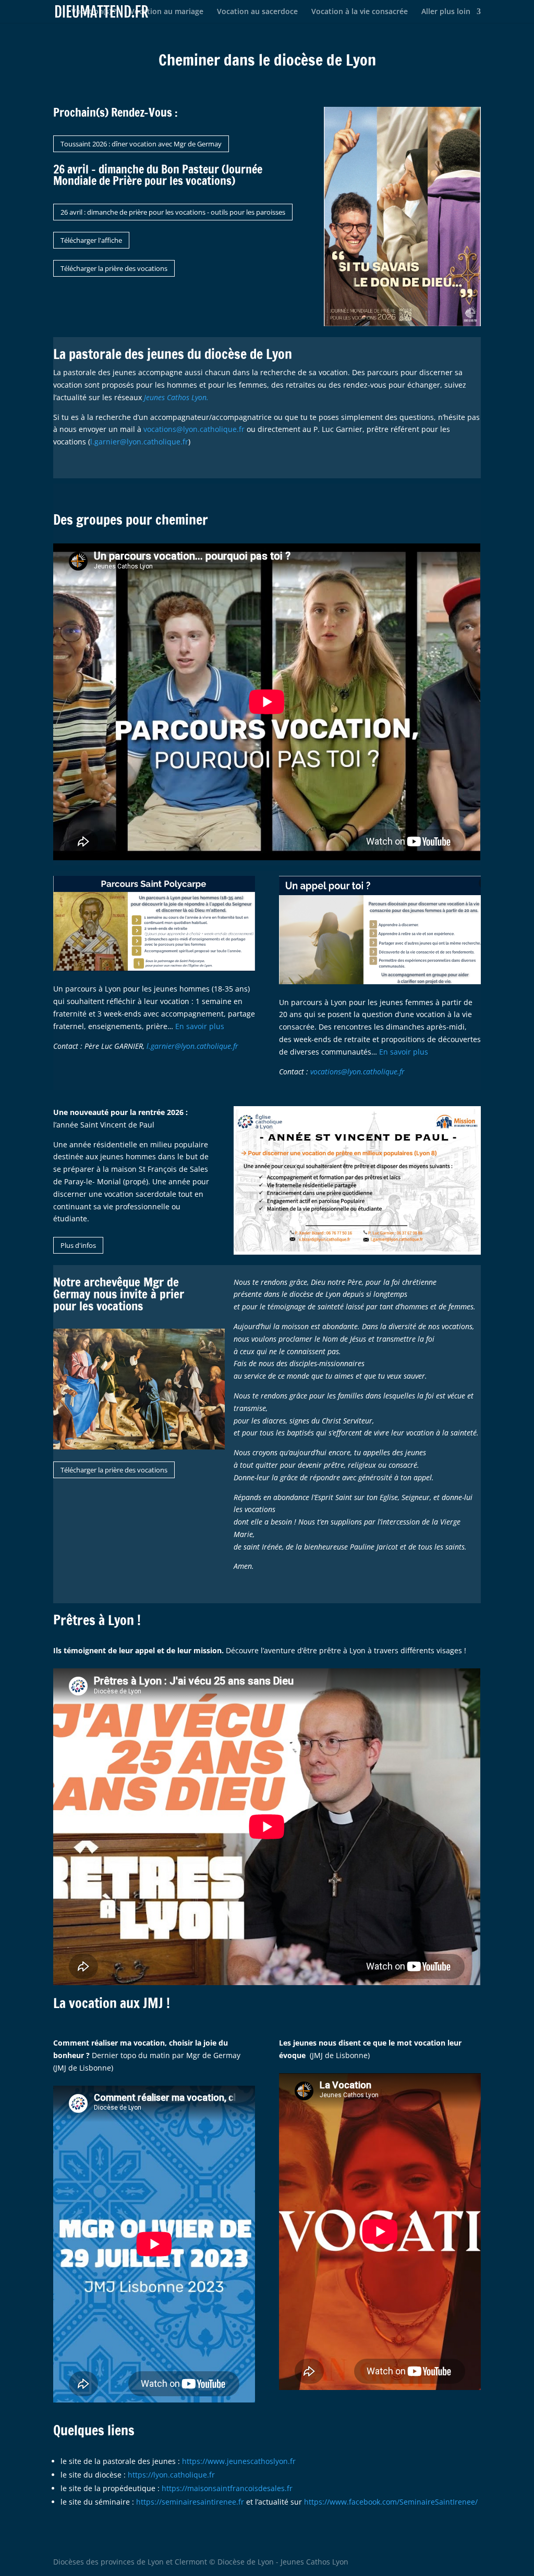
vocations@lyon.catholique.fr (194, 429)
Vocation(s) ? (94, 12)
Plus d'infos (78, 1245)
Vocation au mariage (167, 12)
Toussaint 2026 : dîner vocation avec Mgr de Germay (141, 144)
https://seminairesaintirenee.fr (189, 2502)
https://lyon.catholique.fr (171, 2475)
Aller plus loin (446, 12)
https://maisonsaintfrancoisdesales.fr (227, 2488)
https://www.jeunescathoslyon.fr (239, 2461)
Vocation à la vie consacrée (360, 12)
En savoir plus (200, 1026)
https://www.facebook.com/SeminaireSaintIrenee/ (391, 2502)
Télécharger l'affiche (91, 240)
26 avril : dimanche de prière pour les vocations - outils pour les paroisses (173, 212)
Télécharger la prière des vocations (114, 268)
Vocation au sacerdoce (257, 12)
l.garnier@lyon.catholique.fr (139, 442)
